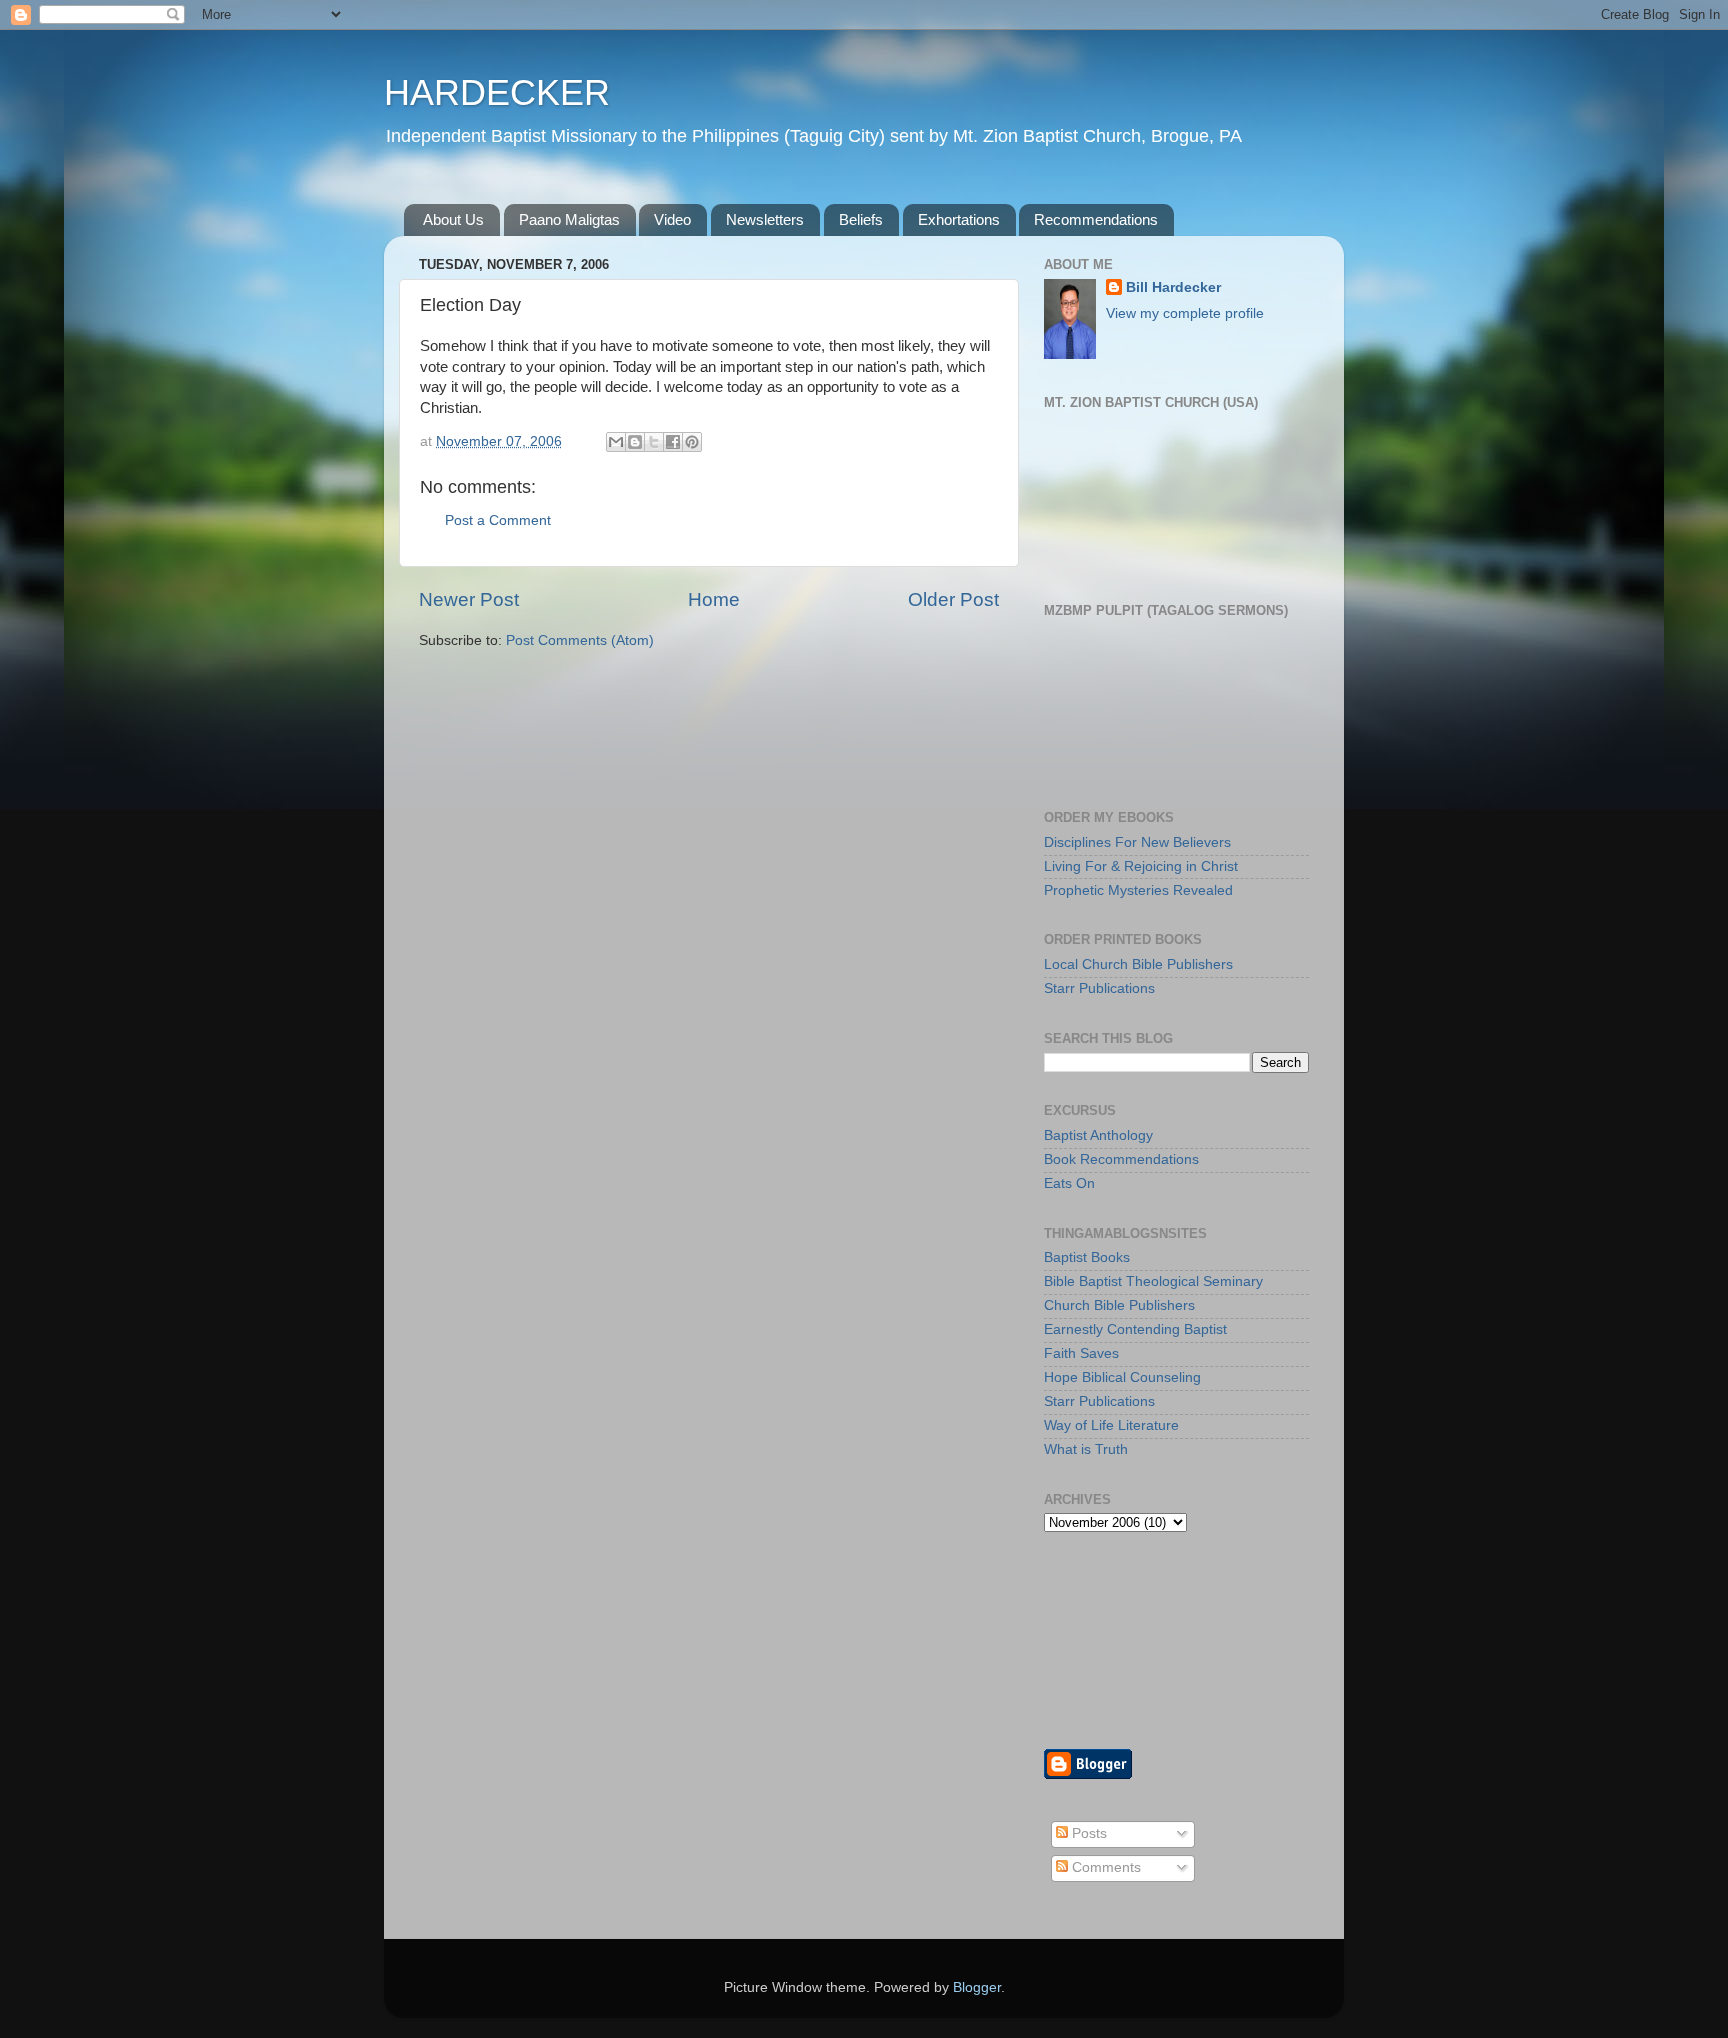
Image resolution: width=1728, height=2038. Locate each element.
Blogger (977, 1987)
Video (672, 219)
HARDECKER (497, 92)
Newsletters (765, 219)
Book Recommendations (1121, 1159)
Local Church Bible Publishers (1138, 964)
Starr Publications (1099, 988)
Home (714, 599)
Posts (1087, 1833)
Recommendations (1096, 219)
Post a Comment (498, 520)
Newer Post (469, 599)
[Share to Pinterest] (692, 442)
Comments (1104, 1867)
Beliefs (861, 219)
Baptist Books (1087, 1257)
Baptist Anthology (1098, 1135)
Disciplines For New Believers (1137, 842)
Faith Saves (1081, 1353)
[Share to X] (654, 442)
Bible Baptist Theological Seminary (1153, 1281)
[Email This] (616, 442)
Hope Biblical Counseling (1122, 1377)
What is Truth (1086, 1449)
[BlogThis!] (635, 442)
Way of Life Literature (1111, 1425)
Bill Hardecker (1173, 287)
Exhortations (959, 219)
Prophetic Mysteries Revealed (1138, 890)
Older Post (953, 599)
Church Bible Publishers (1119, 1305)
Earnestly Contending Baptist (1135, 1329)
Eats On (1069, 1183)
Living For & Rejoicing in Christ (1141, 866)
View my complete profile (1185, 313)
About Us (453, 219)
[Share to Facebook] (673, 442)
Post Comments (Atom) (580, 640)
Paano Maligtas (569, 219)
